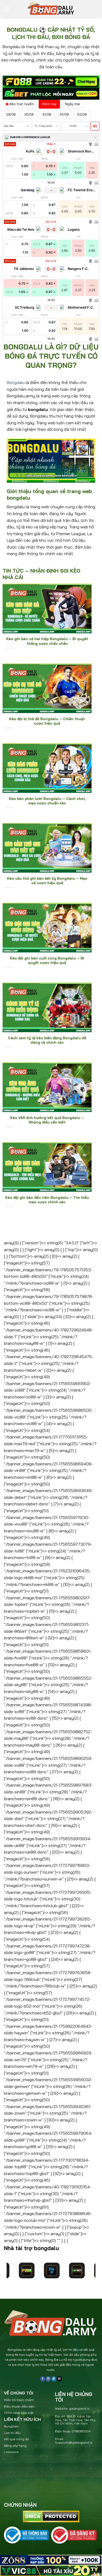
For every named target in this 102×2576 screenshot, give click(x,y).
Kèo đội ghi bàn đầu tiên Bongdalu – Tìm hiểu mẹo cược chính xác (47, 1200)
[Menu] (7, 9)
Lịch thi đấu (12, 2433)
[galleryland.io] (51, 9)
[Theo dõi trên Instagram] (48, 2379)
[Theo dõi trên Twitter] (54, 2379)
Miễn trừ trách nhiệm (19, 2400)
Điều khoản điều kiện (19, 2406)
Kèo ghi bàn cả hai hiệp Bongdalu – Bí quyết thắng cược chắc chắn (47, 641)
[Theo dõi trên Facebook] (42, 2379)
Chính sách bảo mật (19, 2413)
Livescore (11, 2452)
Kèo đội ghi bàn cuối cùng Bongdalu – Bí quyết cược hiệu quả (47, 960)
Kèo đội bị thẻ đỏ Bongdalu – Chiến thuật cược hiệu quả (47, 721)
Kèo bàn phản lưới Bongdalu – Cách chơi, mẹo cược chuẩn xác (47, 801)
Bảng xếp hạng (15, 2446)
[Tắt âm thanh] (95, 126)
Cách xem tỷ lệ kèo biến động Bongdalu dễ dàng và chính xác (47, 1040)
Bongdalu (16, 382)
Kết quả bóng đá (16, 2439)
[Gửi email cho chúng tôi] (59, 2379)
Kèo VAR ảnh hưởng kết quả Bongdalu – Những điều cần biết (47, 1120)
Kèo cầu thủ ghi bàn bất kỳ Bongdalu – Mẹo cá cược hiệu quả (47, 881)
